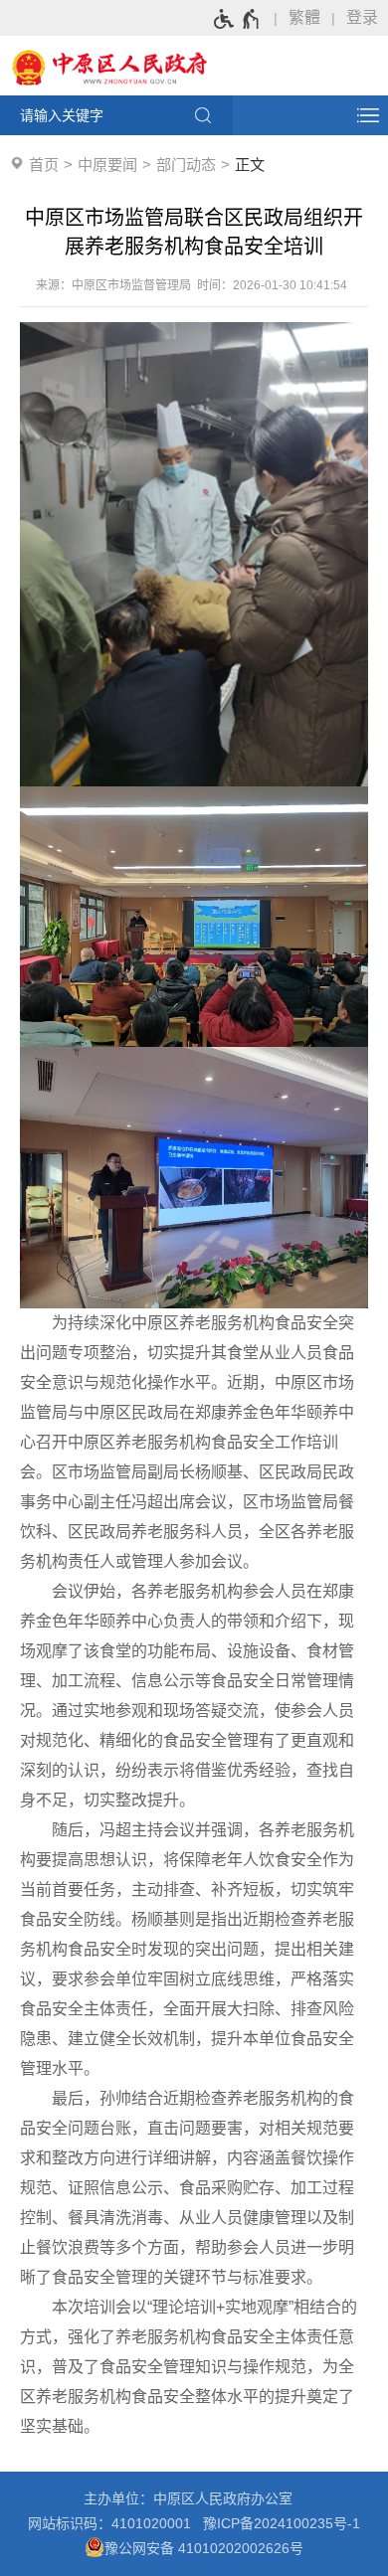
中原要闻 (107, 165)
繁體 (304, 17)
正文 (250, 165)
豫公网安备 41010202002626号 (204, 2548)
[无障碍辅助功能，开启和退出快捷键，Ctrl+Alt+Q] (237, 19)
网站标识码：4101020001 (113, 2523)
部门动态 (186, 165)
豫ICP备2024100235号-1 (282, 2523)
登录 (362, 17)
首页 (44, 165)
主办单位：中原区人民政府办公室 (194, 2498)
